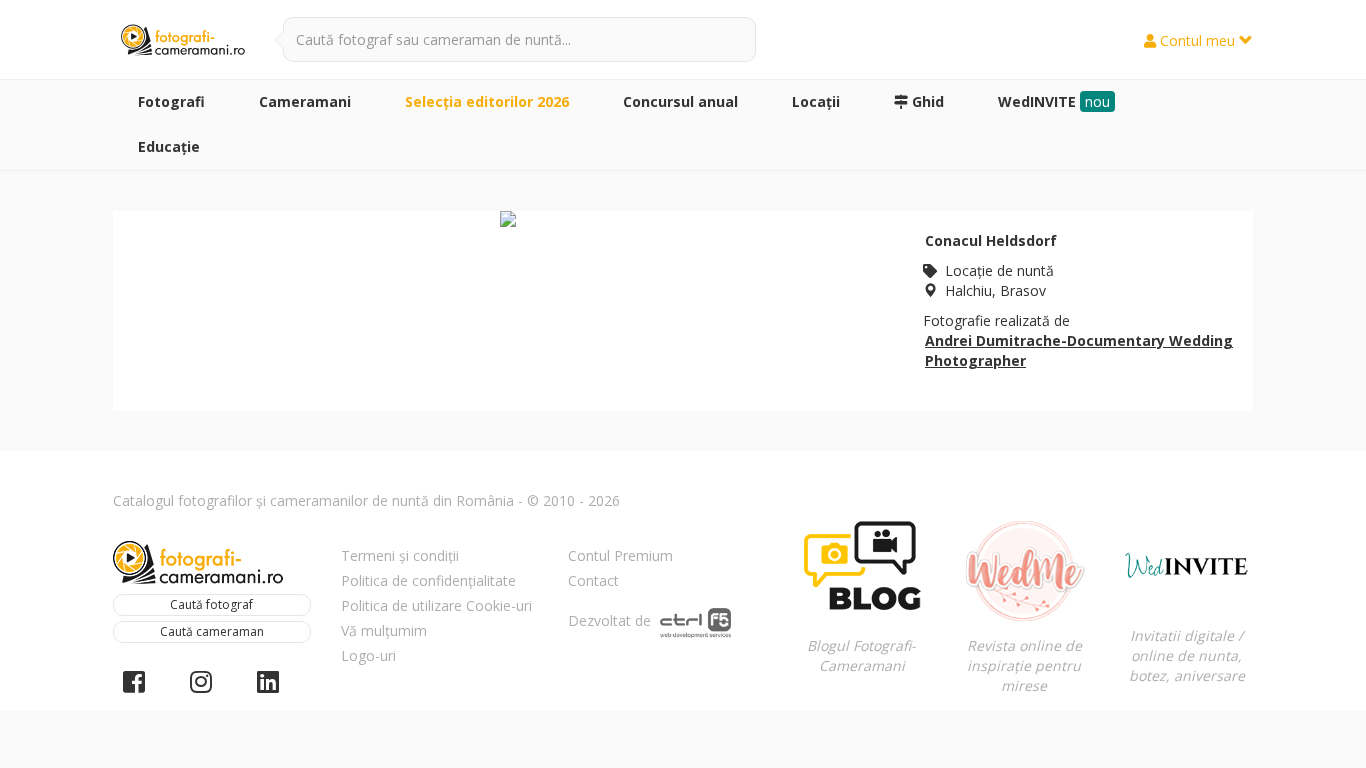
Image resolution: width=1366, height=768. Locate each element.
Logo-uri (368, 655)
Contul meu (1197, 40)
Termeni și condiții (400, 555)
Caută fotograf (211, 604)
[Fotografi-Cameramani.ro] (183, 41)
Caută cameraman (212, 631)
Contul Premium (620, 555)
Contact (593, 580)
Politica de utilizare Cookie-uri (436, 605)
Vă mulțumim (384, 630)
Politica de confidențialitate (428, 580)
